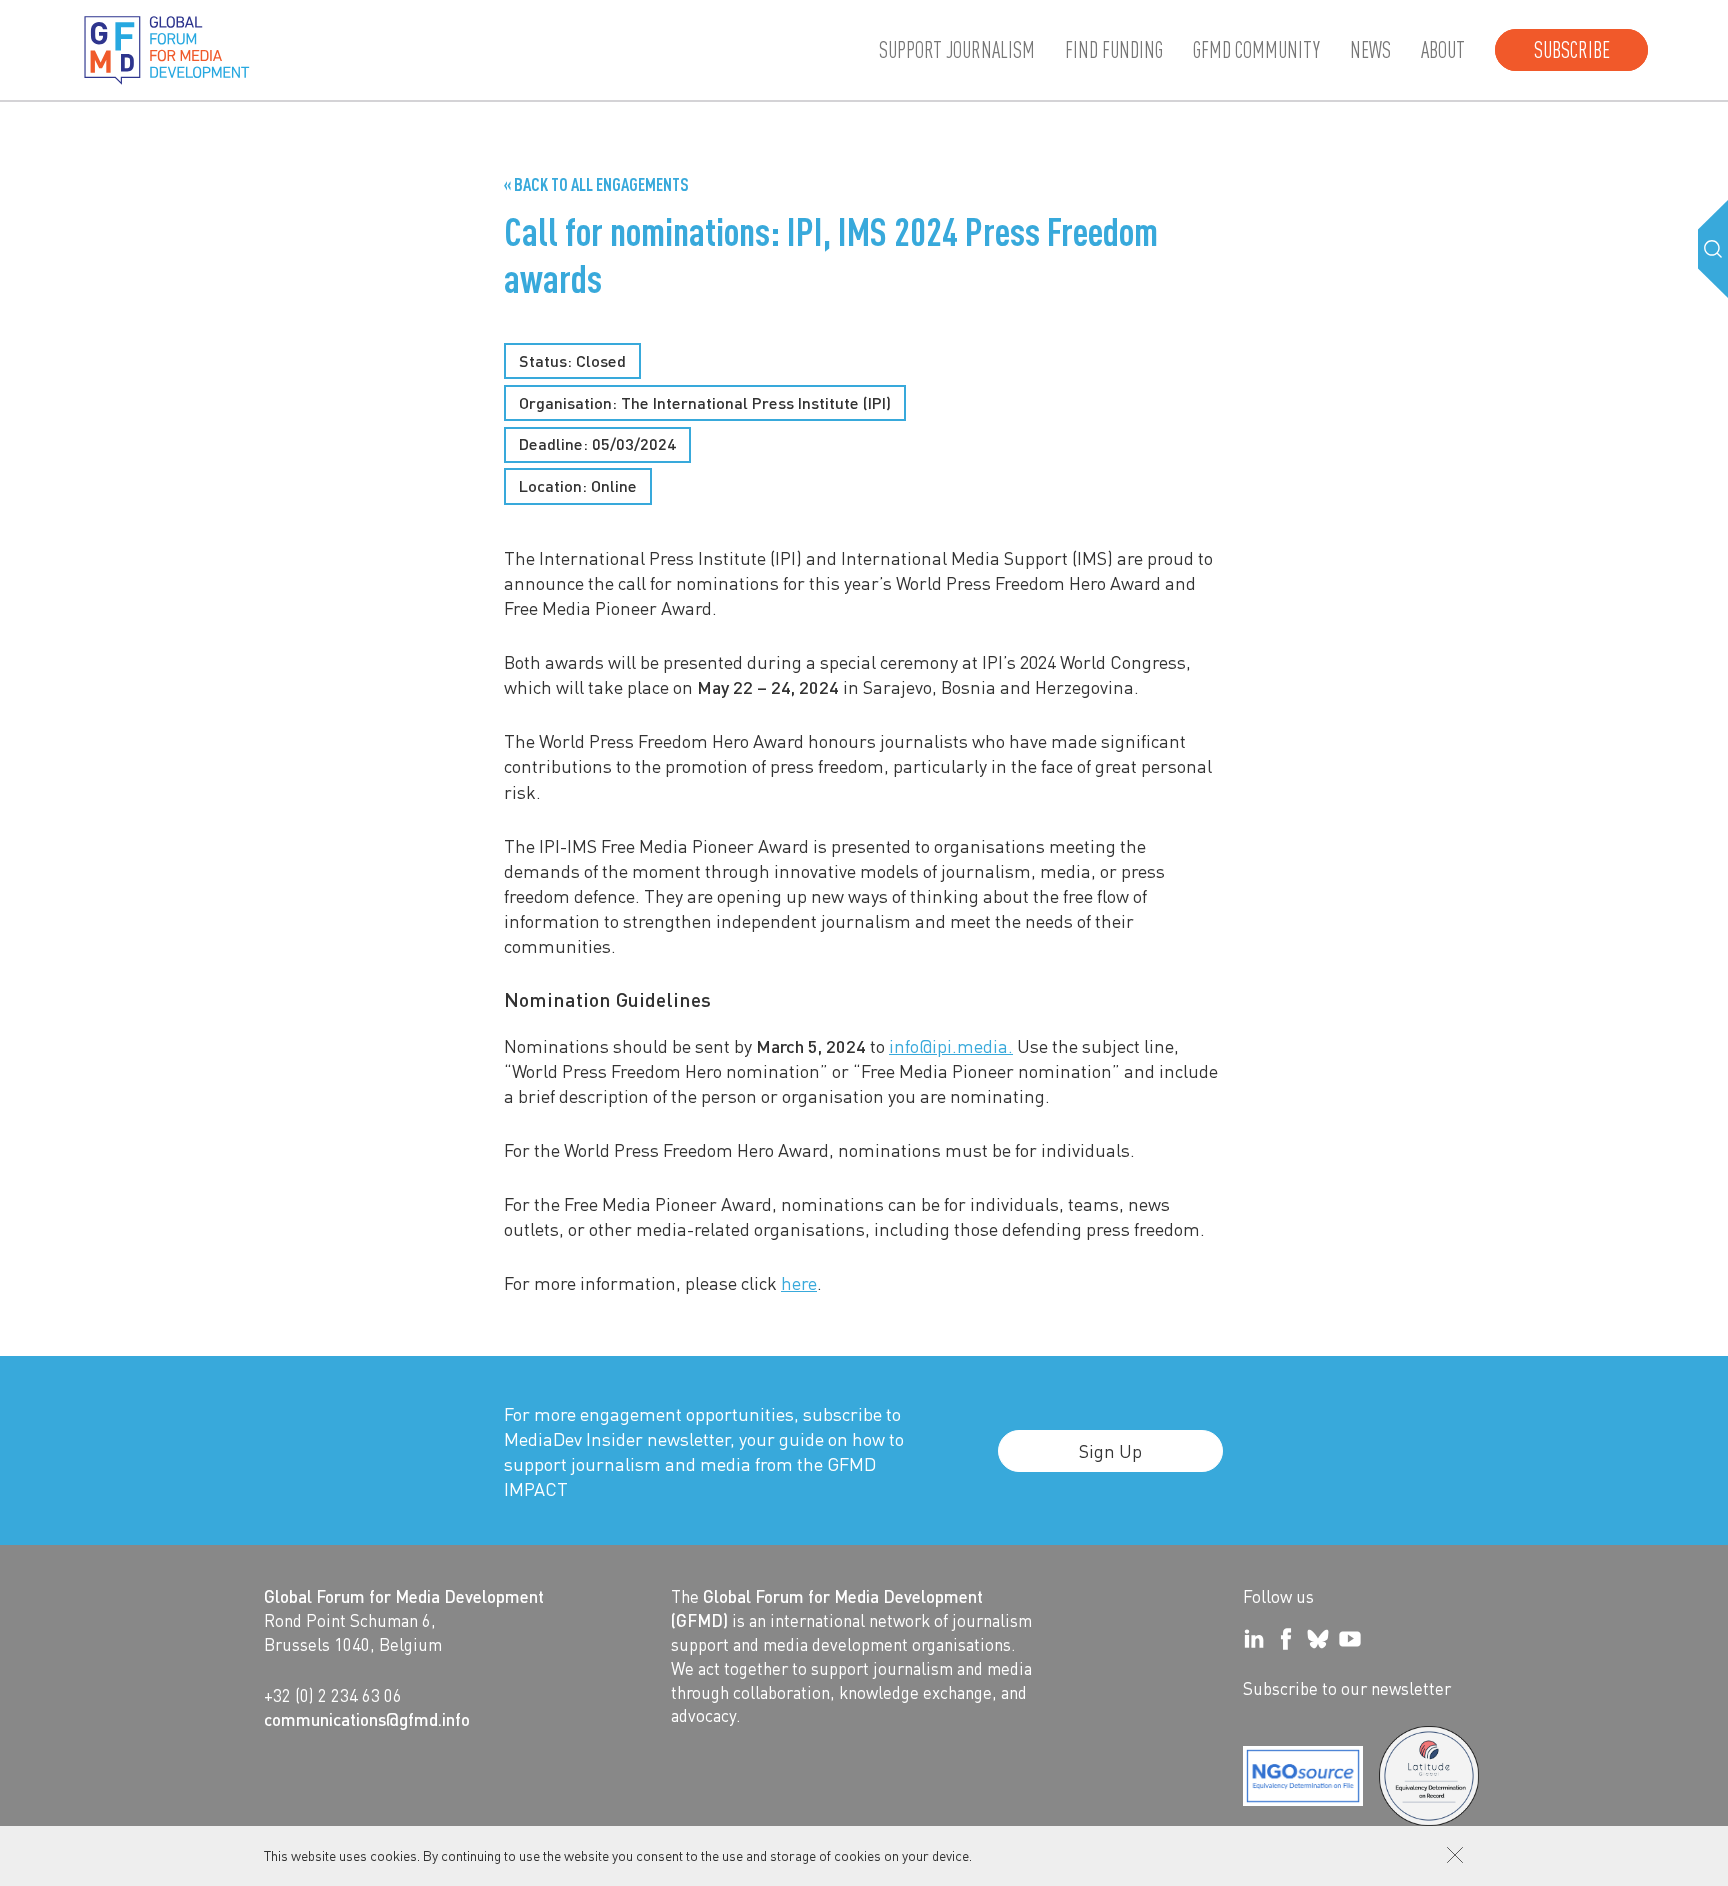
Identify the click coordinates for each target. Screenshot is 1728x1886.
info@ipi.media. (951, 1045)
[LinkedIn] (1254, 1639)
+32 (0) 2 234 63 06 (333, 1695)
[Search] (1713, 249)
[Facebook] (1286, 1639)
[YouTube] (1350, 1639)
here (799, 1282)
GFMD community (1256, 50)
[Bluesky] (1318, 1639)
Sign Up (1110, 1450)
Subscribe (1572, 50)
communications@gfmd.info (367, 1719)
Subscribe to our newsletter (1347, 1688)
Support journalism (957, 50)
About (1443, 50)
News (1370, 50)
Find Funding (1114, 50)
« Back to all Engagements (596, 184)
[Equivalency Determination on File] (1303, 1776)
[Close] (1455, 1855)
